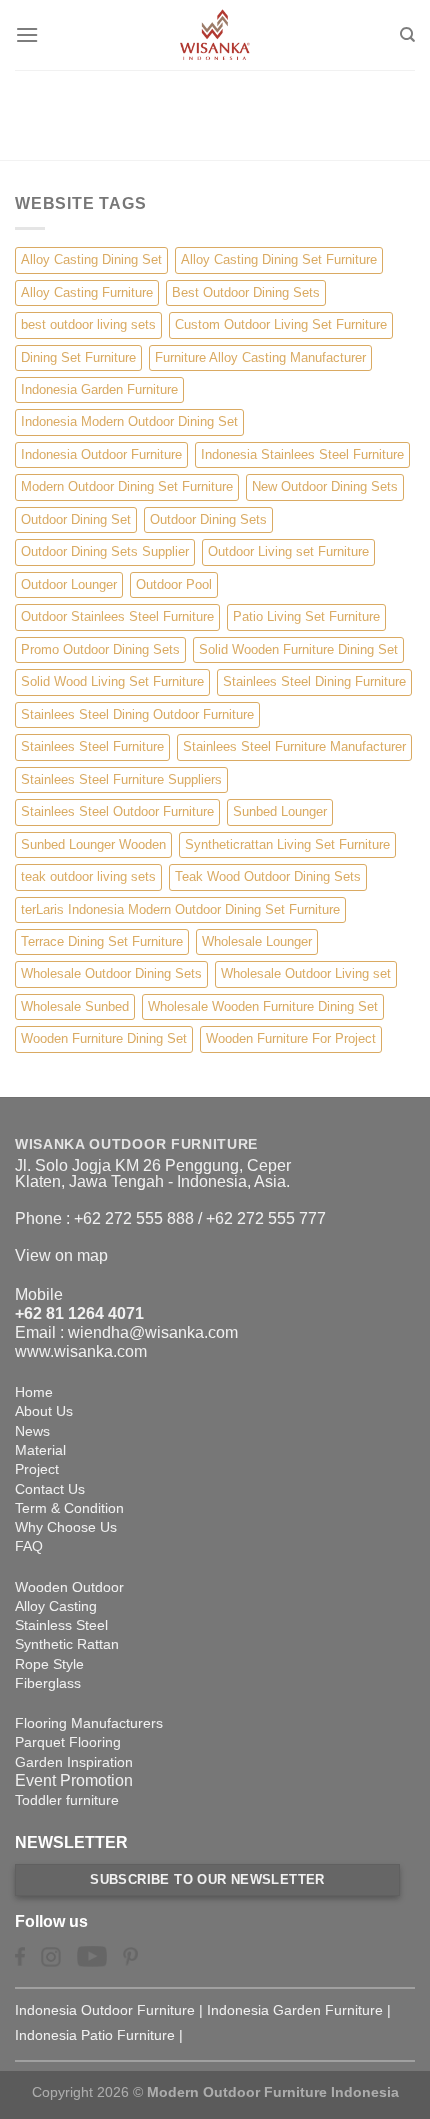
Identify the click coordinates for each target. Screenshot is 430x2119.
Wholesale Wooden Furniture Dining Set (263, 1006)
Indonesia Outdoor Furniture (101, 454)
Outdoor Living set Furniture (288, 551)
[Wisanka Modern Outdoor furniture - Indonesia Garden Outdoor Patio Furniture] (215, 35)
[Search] (407, 35)
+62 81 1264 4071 (79, 1313)
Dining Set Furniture (78, 357)
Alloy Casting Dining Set (91, 259)
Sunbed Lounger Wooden (93, 844)
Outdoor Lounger (69, 584)
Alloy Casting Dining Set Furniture (279, 259)
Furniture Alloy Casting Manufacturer (260, 357)
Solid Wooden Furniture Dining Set (298, 649)
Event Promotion (74, 1780)
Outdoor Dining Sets (208, 519)
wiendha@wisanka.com (153, 1332)
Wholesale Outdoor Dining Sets (111, 973)
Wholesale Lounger (257, 941)
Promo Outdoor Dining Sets (100, 649)
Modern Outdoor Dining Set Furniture (127, 486)
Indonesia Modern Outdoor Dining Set (129, 421)
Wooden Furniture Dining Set (104, 1038)
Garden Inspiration (74, 1762)
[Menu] (27, 34)
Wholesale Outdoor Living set (306, 973)
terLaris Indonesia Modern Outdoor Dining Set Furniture (180, 909)
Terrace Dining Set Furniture (102, 941)
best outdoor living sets (88, 324)
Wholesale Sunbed (75, 1006)
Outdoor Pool (174, 584)
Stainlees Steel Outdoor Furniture (117, 811)
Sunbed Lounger (280, 811)
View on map (61, 1255)
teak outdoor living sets (88, 876)
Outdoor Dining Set (76, 519)
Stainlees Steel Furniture (92, 746)
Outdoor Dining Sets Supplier (105, 551)
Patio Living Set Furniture (306, 616)
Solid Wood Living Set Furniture (112, 681)
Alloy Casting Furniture (87, 292)
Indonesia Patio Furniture (95, 2035)
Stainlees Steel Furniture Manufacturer (294, 746)
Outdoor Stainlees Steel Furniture (117, 616)
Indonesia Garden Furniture (99, 389)
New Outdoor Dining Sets (325, 486)
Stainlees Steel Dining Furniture (314, 681)
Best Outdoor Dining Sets (246, 292)
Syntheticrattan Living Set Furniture (287, 844)
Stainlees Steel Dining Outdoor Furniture (137, 714)
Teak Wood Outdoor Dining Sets (268, 876)
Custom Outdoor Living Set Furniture (281, 324)
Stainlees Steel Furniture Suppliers (121, 779)
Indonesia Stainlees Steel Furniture (302, 454)
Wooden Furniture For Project (291, 1038)
